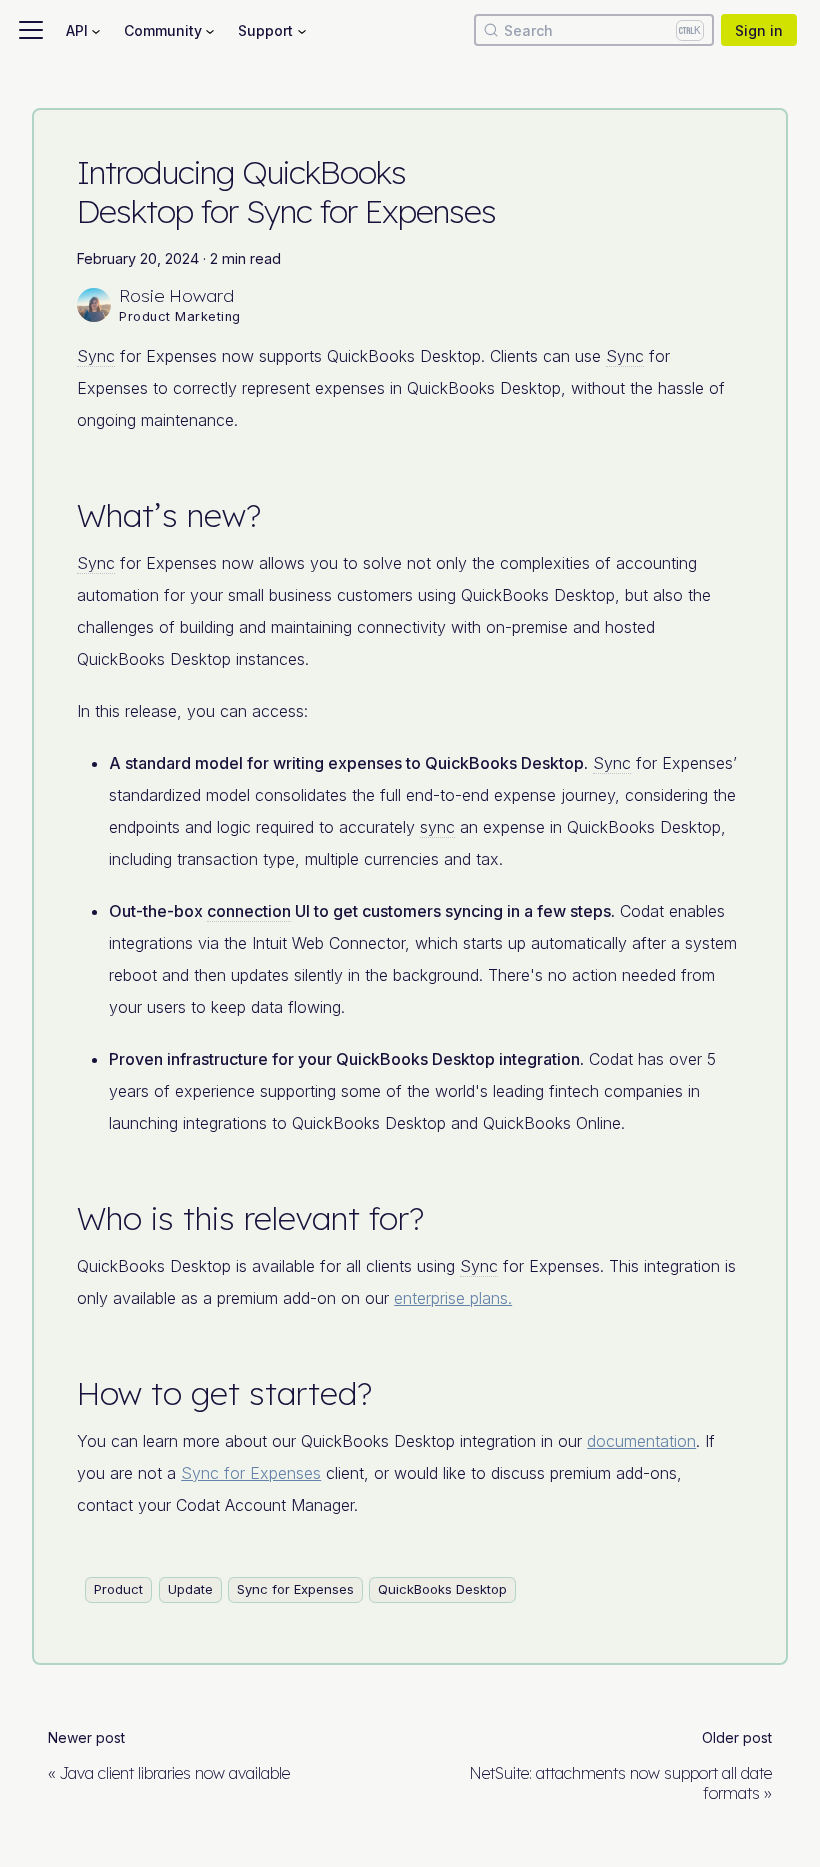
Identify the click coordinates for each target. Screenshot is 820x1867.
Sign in (759, 30)
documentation (641, 1441)
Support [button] (265, 30)
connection (249, 911)
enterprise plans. (453, 1298)
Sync (96, 356)
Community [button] (163, 30)
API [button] (77, 30)
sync (437, 827)
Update (190, 1589)
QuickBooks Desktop (442, 1589)
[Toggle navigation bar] (31, 30)
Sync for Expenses (251, 1473)
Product (118, 1589)
